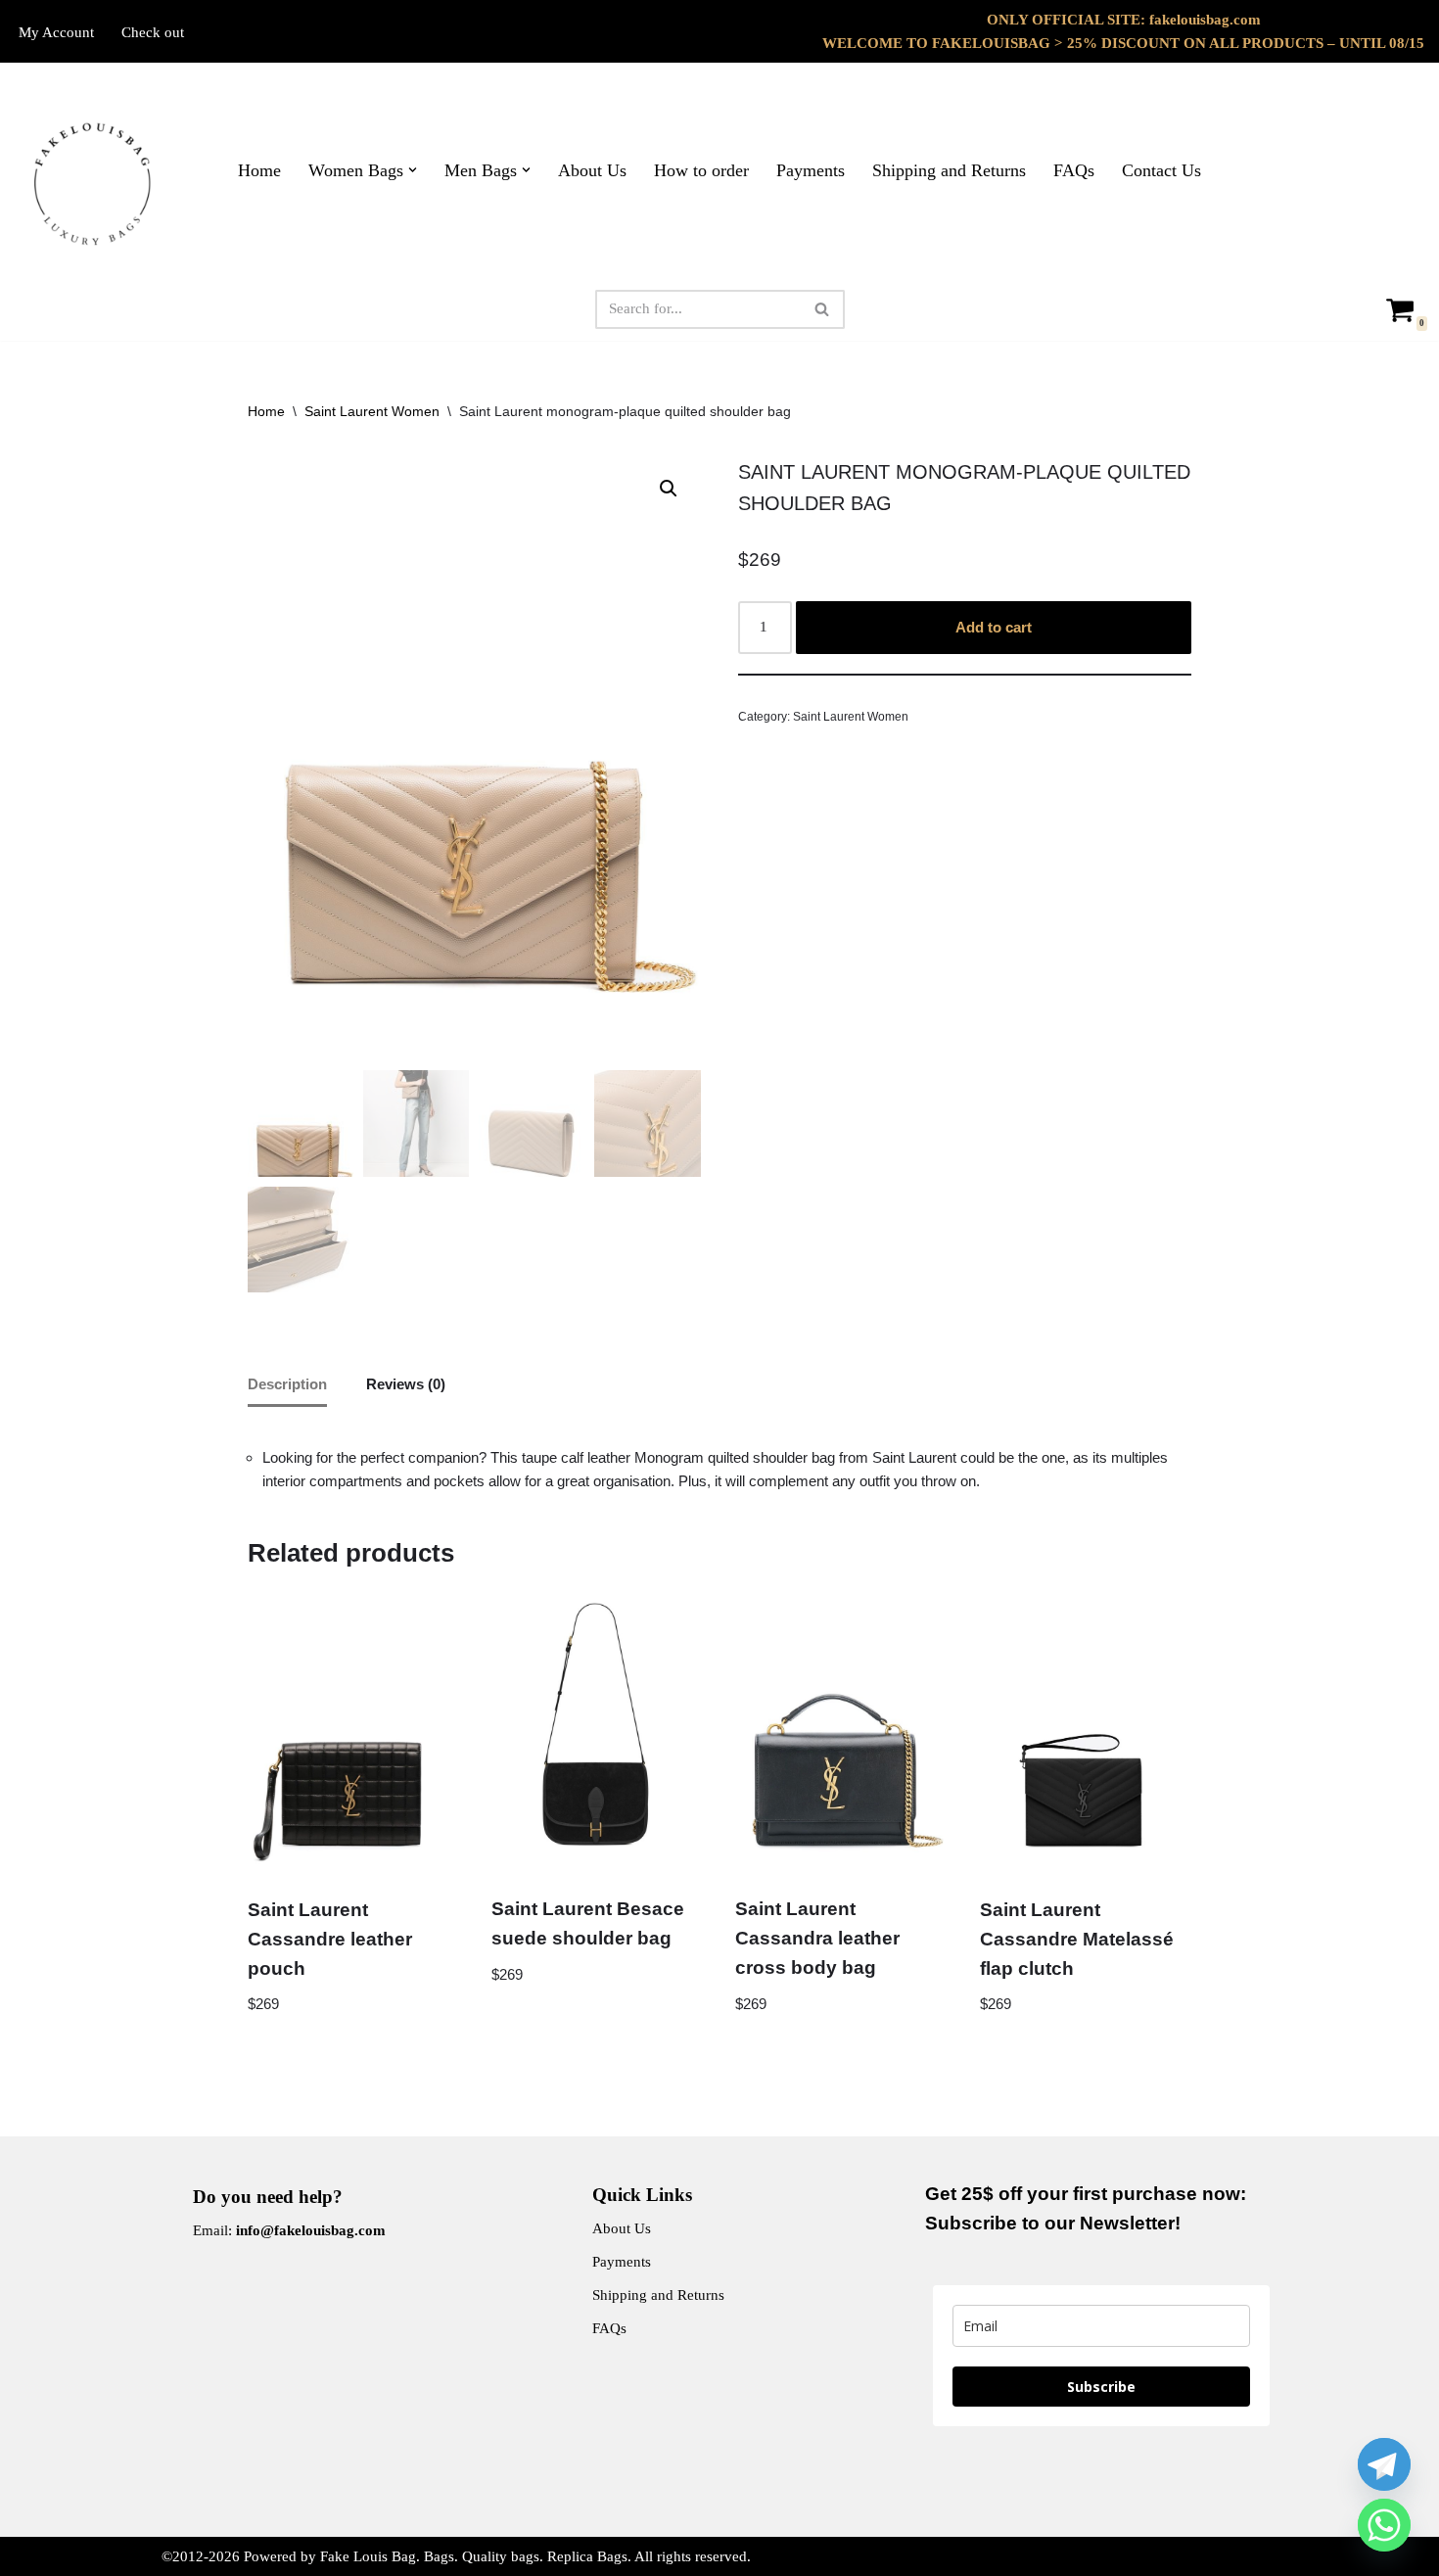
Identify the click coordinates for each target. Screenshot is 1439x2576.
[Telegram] (1384, 2464)
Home (259, 170)
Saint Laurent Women (372, 411)
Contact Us (1161, 170)
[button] (413, 170)
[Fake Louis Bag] (93, 185)
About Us (592, 170)
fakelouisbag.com (1205, 20)
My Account (56, 32)
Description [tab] (287, 1384)
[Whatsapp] (1384, 2525)
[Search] (823, 309)
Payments (811, 170)
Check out (153, 32)
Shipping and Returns (949, 170)
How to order (701, 170)
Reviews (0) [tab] (406, 1384)
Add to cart (994, 627)
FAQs (1074, 170)
